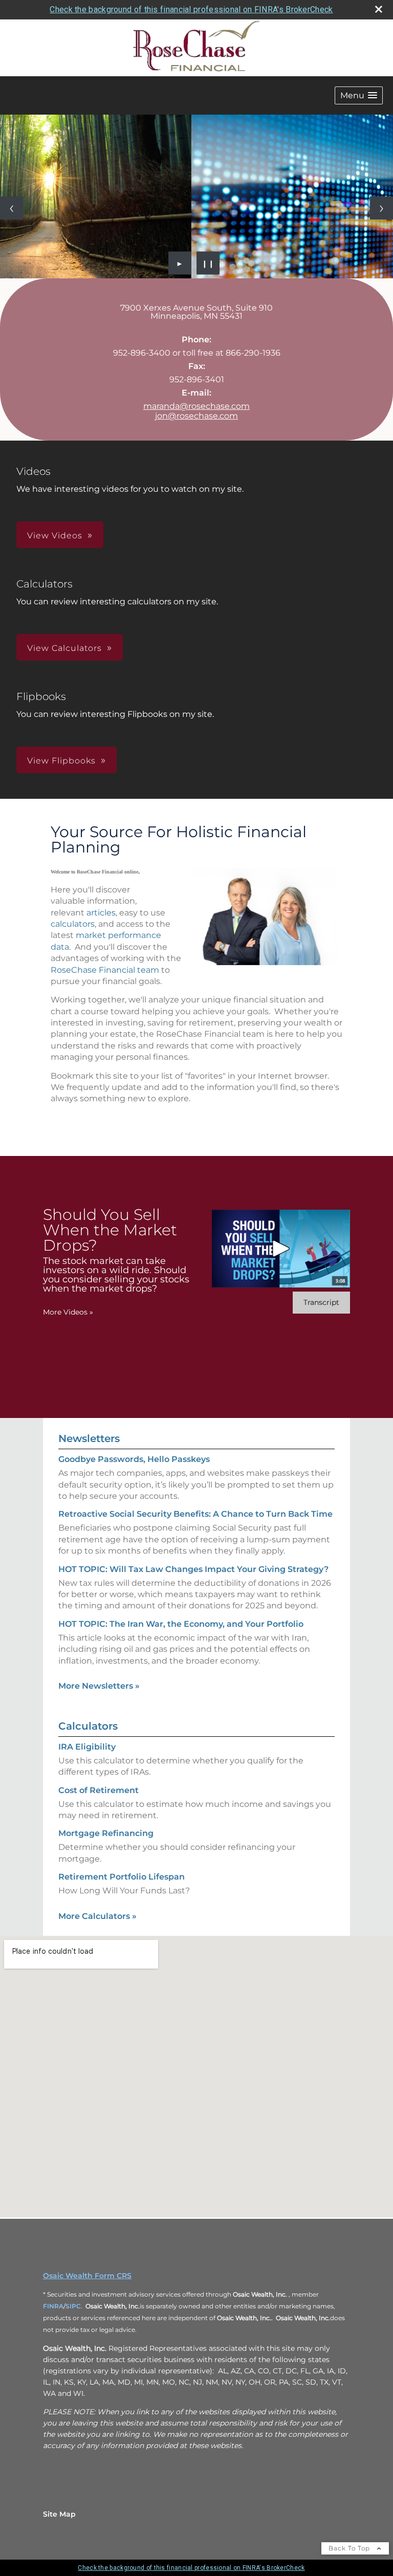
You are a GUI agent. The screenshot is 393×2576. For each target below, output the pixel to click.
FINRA (53, 2306)
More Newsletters (99, 1686)
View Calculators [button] (64, 648)
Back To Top (350, 2548)
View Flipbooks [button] (61, 761)
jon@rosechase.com (196, 416)
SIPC (73, 2306)
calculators (73, 924)
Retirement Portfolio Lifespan (122, 1877)
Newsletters (89, 1438)
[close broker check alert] (379, 9)
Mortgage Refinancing (106, 1833)
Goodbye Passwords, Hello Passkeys (134, 1459)
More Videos (68, 1312)
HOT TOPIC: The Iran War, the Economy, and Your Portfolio (181, 1624)
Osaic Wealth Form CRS (87, 2276)
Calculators (88, 1726)
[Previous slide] (12, 208)
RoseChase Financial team (105, 970)
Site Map (59, 2514)
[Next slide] (381, 208)
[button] (359, 95)
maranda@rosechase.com (196, 406)
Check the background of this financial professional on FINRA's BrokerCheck (191, 9)
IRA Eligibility (87, 1747)
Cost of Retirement (99, 1790)
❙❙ (208, 263)
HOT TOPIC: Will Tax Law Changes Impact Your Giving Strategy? (193, 1569)
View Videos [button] (55, 536)
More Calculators (97, 1916)
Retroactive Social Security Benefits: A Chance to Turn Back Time (195, 1514)
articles (101, 913)
